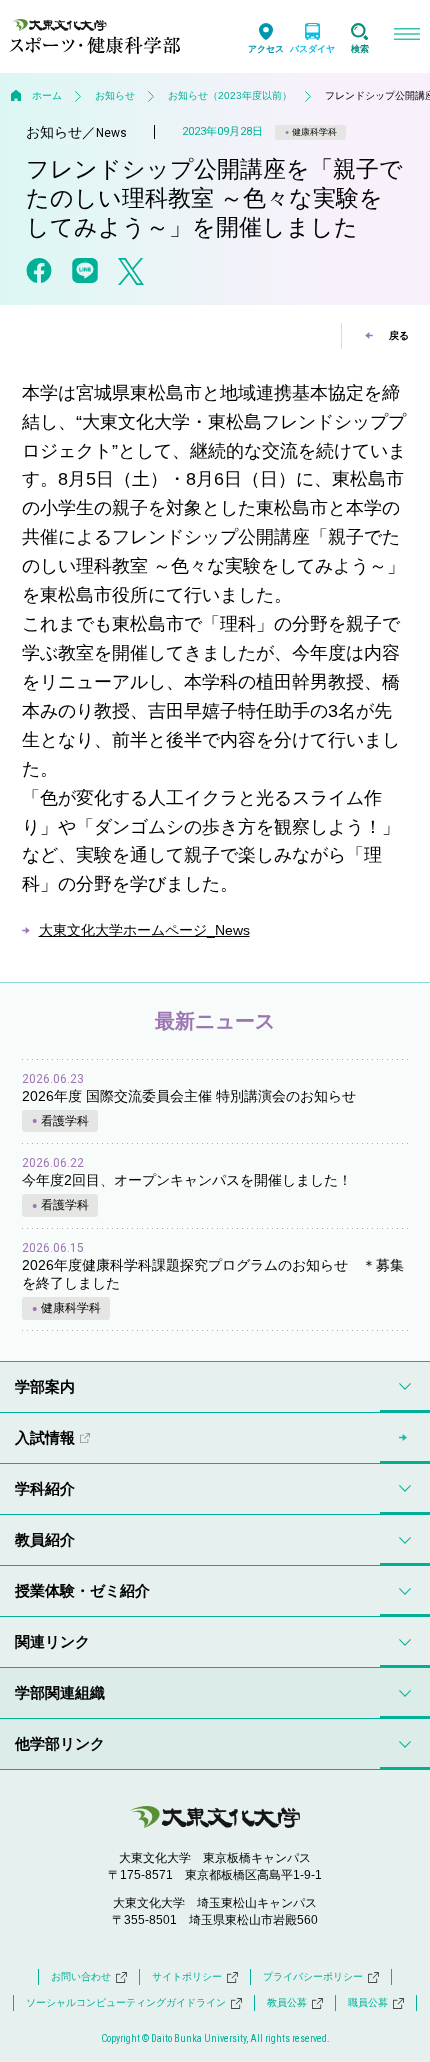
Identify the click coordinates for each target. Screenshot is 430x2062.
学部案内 (45, 1386)
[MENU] (406, 36)
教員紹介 (45, 1539)
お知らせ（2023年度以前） (230, 95)
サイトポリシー (187, 1976)
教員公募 (287, 2002)
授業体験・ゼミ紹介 (82, 1590)
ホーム (47, 95)
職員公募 (368, 2002)
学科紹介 (45, 1488)
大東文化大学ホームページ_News (144, 930)
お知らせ (115, 95)
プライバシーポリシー (313, 1976)
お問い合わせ (81, 1976)
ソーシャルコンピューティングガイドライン (126, 2002)
